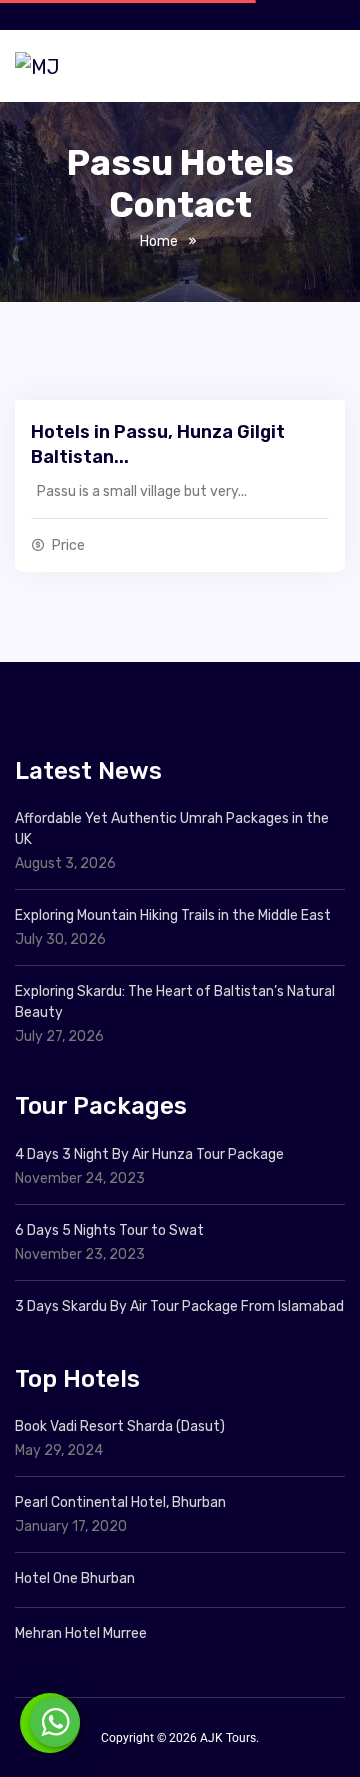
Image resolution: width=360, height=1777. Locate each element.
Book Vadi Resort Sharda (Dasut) (120, 1426)
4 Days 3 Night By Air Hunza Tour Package (149, 1154)
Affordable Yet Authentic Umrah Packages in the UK (172, 829)
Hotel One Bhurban (75, 1578)
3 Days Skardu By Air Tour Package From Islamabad (179, 1306)
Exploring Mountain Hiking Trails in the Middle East (173, 915)
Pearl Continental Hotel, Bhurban (120, 1502)
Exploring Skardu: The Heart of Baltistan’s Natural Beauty (175, 1002)
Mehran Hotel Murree (81, 1633)
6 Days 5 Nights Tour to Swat (109, 1230)
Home (159, 241)
